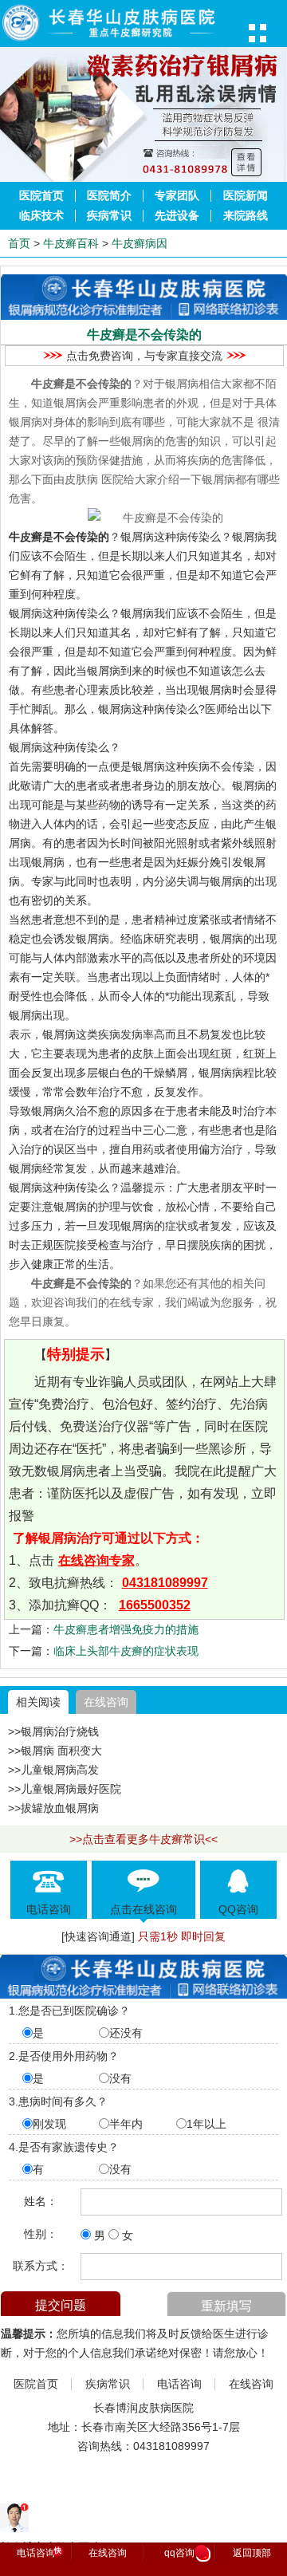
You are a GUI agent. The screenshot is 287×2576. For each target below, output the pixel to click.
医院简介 (109, 196)
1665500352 (155, 1605)
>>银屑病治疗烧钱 (53, 1731)
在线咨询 (106, 1702)
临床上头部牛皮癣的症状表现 (126, 1651)
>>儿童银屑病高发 (53, 1770)
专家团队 (177, 196)
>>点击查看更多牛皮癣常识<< (143, 1839)
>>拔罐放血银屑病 (53, 1808)
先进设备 (177, 216)
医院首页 (41, 196)
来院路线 (246, 216)
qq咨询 (185, 2554)
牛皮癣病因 (140, 243)
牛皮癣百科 (71, 243)
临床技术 (41, 216)
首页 (19, 243)
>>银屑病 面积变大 (55, 1751)
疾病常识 (109, 216)
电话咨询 (179, 2384)
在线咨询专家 (96, 1560)
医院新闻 (246, 196)
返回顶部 (252, 2553)
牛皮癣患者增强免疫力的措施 (126, 1629)
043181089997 (165, 1583)
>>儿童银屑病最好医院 (65, 1789)
